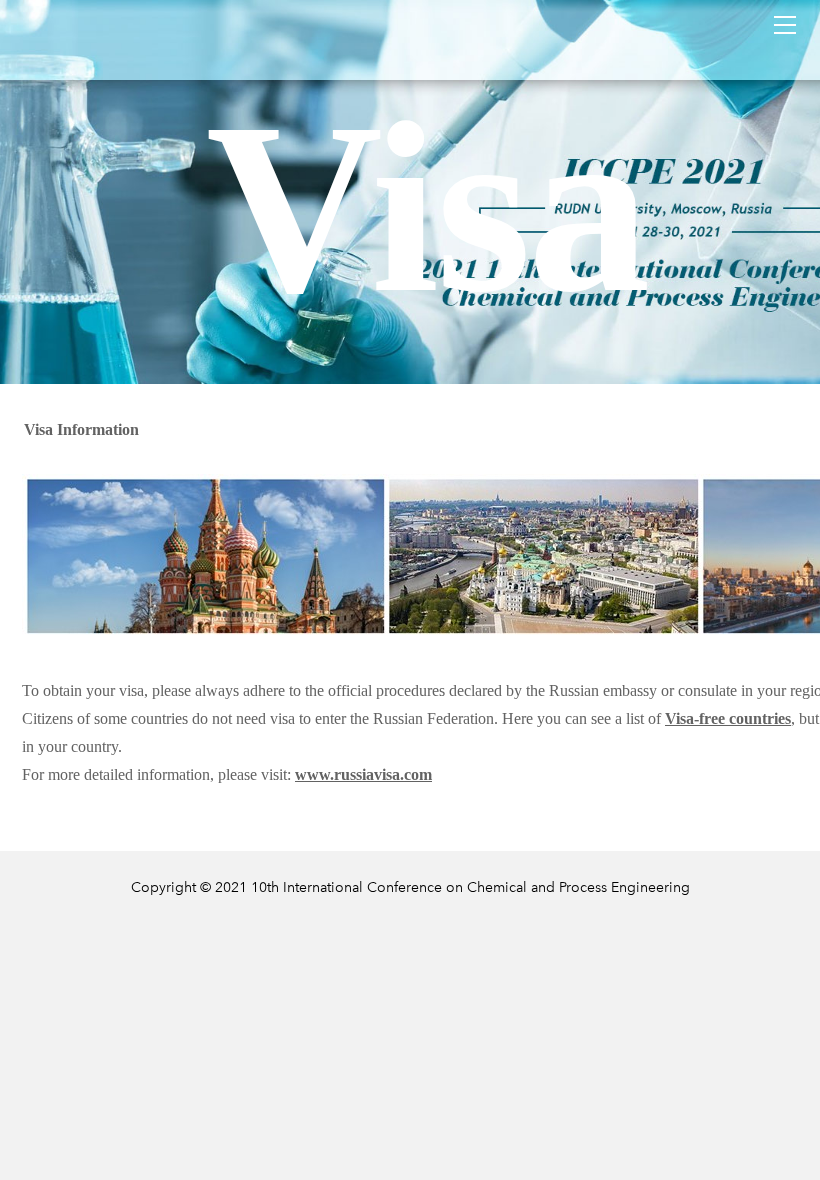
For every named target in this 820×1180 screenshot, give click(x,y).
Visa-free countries (728, 718)
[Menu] (785, 25)
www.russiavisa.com (363, 774)
